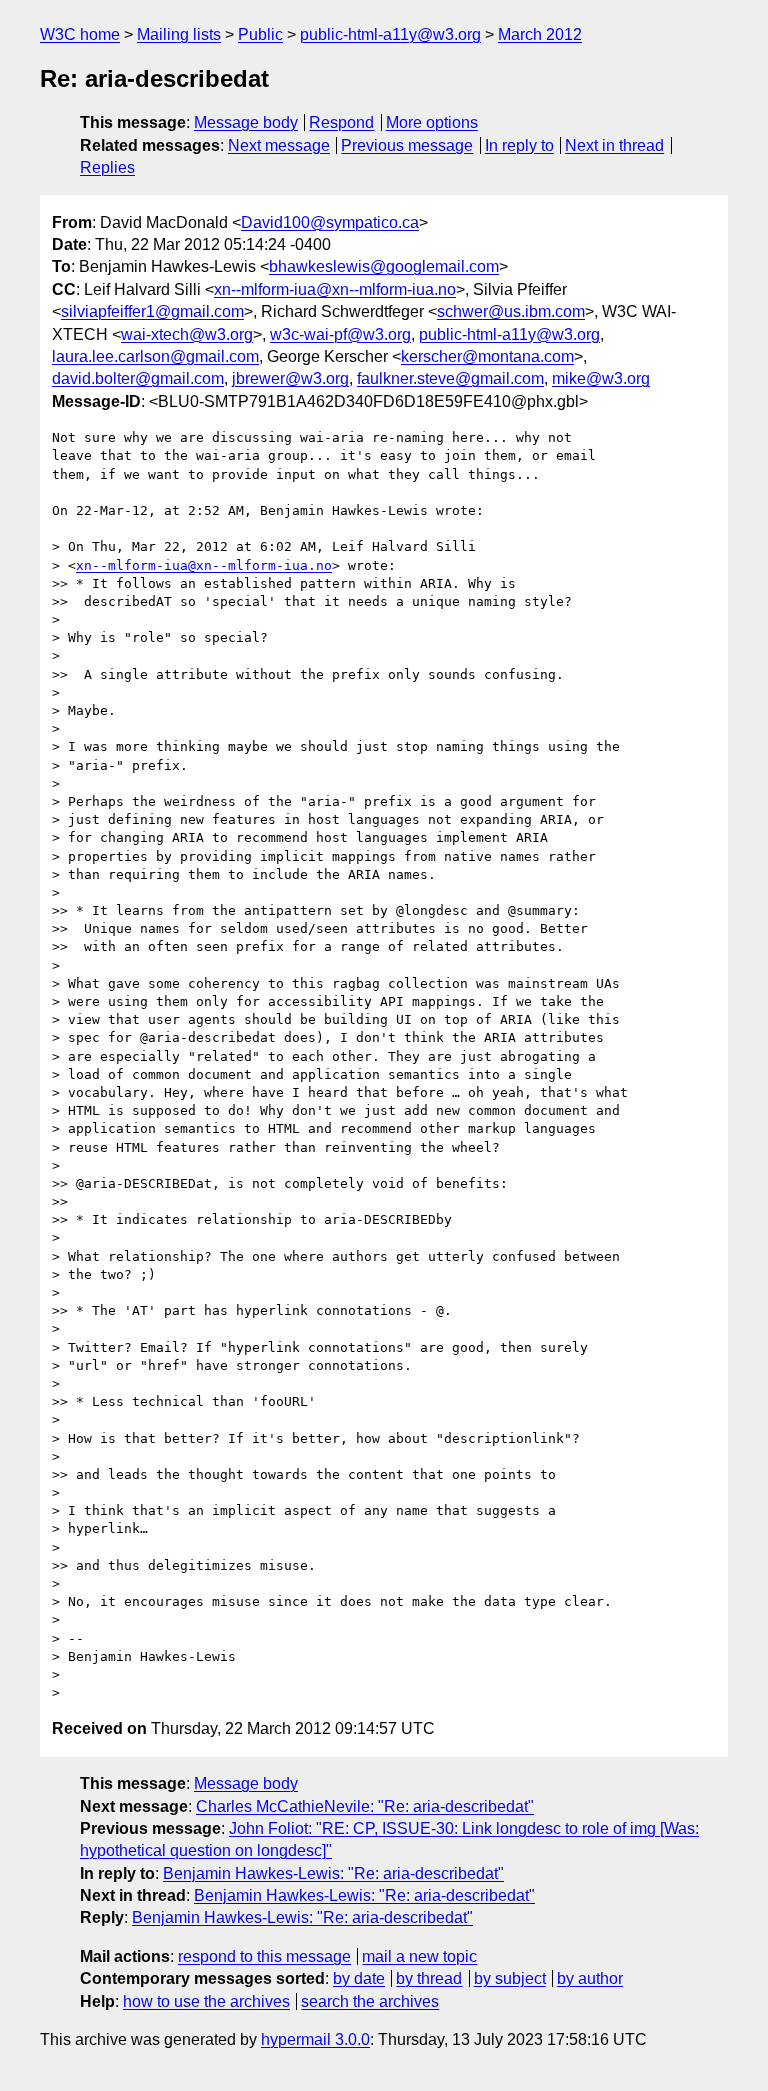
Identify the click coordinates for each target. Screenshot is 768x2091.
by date (359, 1978)
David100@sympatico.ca (330, 222)
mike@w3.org (601, 378)
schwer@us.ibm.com (511, 311)
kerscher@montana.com (487, 356)
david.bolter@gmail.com (138, 378)
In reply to (519, 145)
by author (590, 1978)
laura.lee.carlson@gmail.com (155, 356)
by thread (429, 1978)
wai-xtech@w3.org (187, 334)
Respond (341, 122)
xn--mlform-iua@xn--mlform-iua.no (335, 289)
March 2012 (540, 34)
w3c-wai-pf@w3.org (340, 334)
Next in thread (614, 145)
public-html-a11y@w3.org (390, 34)
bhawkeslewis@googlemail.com (384, 266)
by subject (510, 1978)
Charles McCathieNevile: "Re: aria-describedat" (365, 1806)
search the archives (370, 2001)
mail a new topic (419, 1956)
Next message (279, 145)
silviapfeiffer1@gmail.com (152, 311)
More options (432, 122)
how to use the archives (206, 2001)
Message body (246, 122)
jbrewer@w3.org (290, 378)
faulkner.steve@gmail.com (450, 378)
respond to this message (264, 1956)
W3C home (80, 34)
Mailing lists (179, 34)
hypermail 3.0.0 (315, 2039)
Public (260, 34)
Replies (107, 167)
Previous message (407, 145)
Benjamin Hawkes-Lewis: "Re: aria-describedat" (333, 1873)
